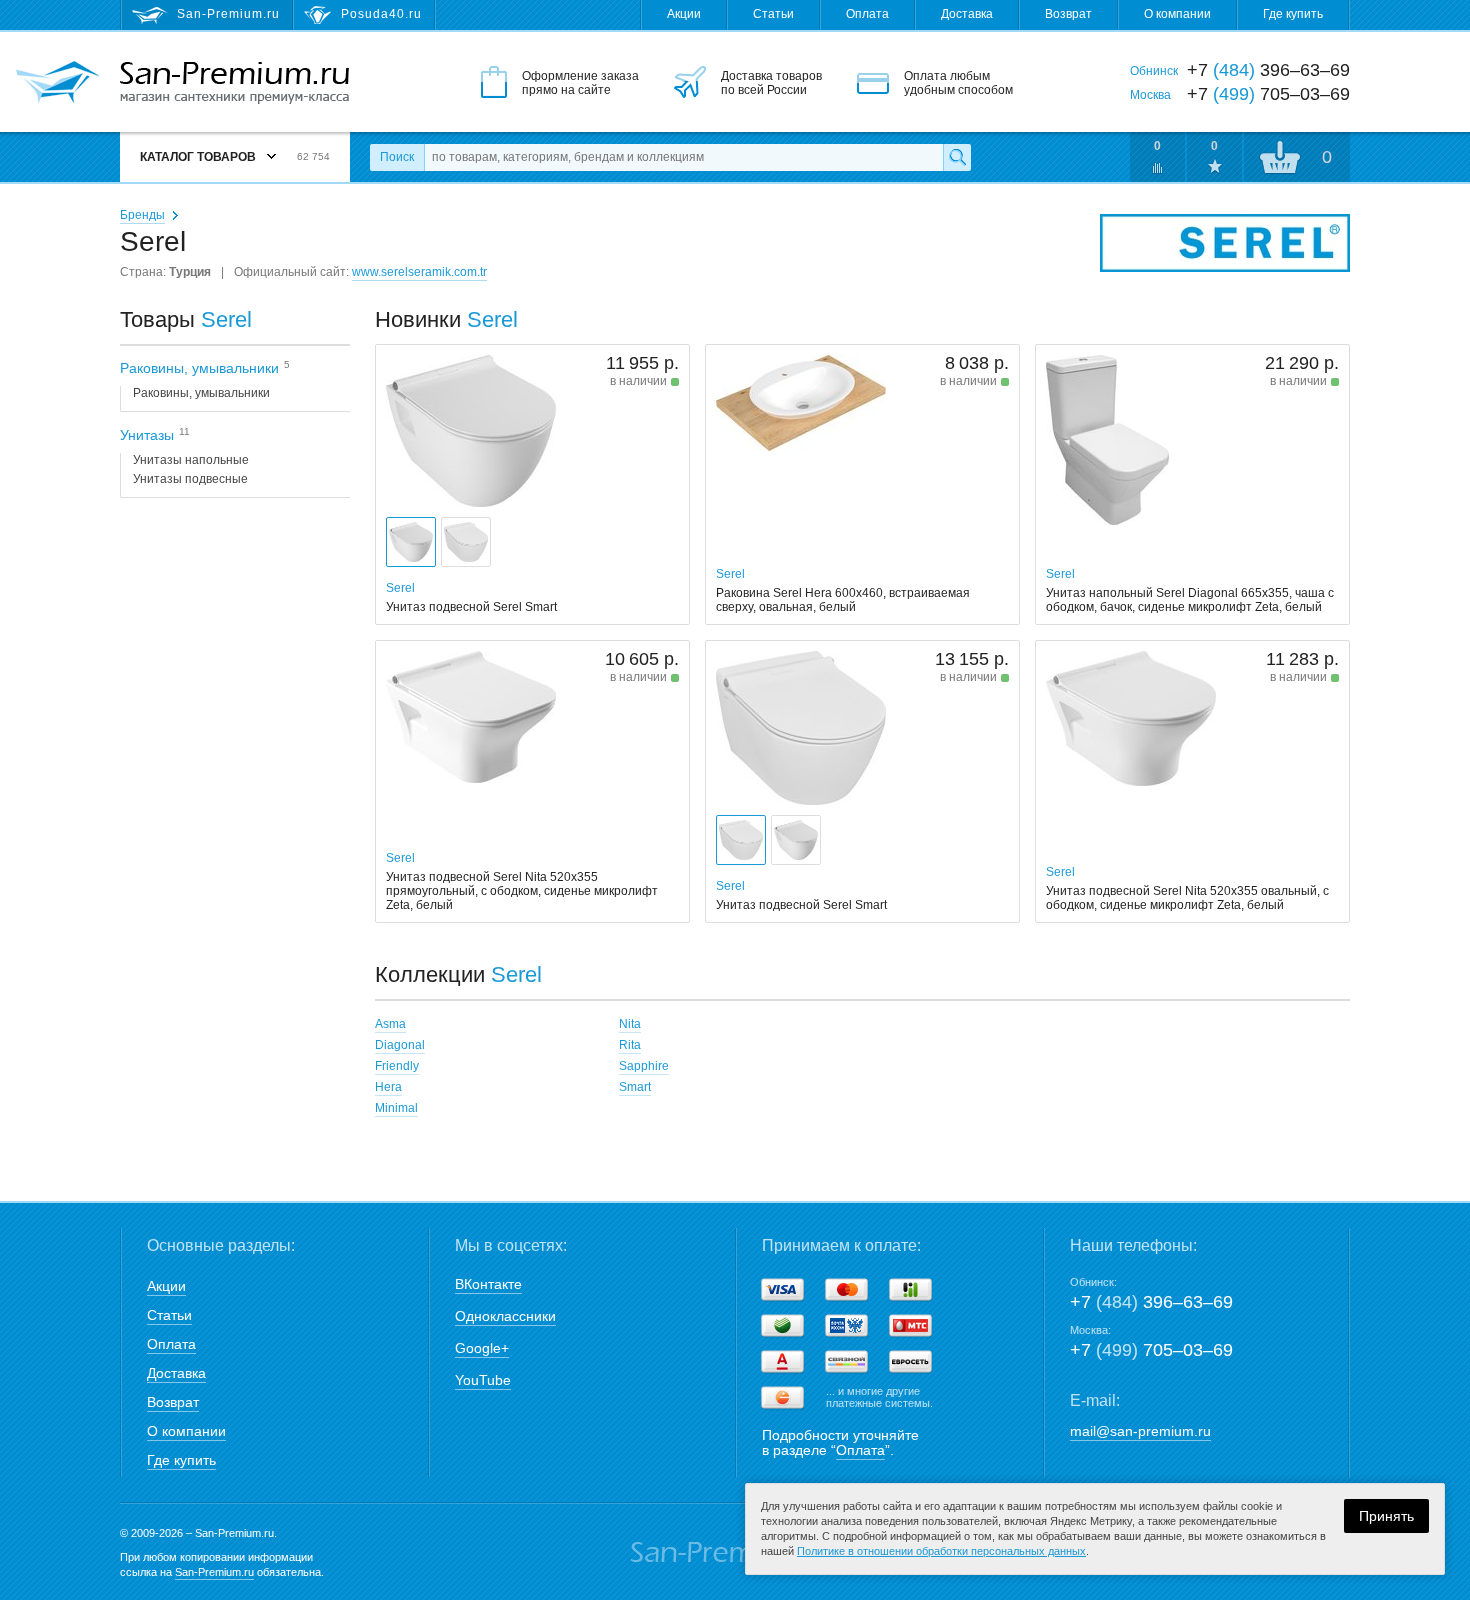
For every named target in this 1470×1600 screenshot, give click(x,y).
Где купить (1293, 14)
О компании (1177, 14)
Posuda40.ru (381, 14)
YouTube (483, 1380)
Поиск (397, 157)
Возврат (1068, 14)
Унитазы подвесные (190, 479)
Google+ (482, 1348)
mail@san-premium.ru (1140, 1431)
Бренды (142, 215)
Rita (630, 1045)
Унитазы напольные (191, 460)
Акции (684, 14)
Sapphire (644, 1066)
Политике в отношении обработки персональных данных (941, 1551)
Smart (635, 1087)
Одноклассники (505, 1316)
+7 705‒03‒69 (1151, 1350)
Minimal (396, 1108)
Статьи (773, 14)
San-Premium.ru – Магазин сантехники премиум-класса (234, 83)
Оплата (867, 14)
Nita (630, 1024)
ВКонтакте (488, 1284)
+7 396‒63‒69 (1151, 1302)
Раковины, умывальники (201, 393)
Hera (388, 1087)
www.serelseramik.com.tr (419, 272)
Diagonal (400, 1045)
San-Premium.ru (214, 1572)
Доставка (967, 14)
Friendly (397, 1066)
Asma (390, 1024)
